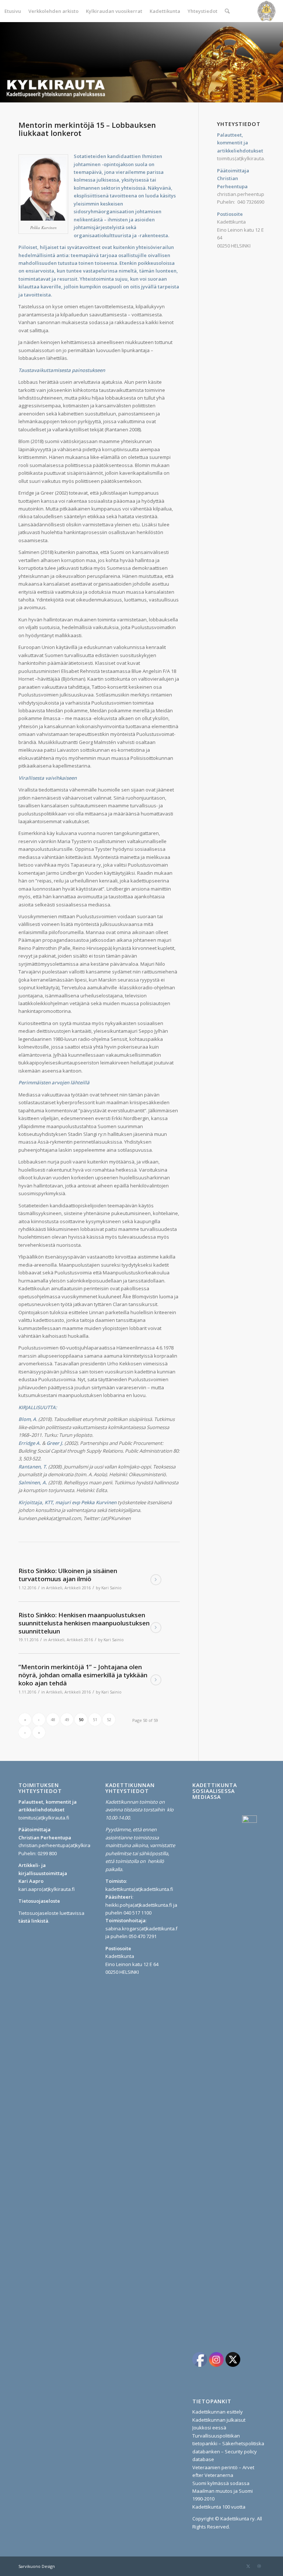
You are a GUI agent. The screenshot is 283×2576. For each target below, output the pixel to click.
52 (109, 1719)
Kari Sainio (111, 1588)
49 (67, 1719)
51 (95, 1719)
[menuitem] (13, 11)
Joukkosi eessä (209, 2428)
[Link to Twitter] (248, 2566)
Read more (156, 1580)
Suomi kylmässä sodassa (221, 2483)
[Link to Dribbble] (259, 2566)
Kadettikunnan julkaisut (219, 2420)
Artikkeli (54, 1588)
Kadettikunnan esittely (218, 2412)
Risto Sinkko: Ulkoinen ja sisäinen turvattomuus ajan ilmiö (68, 1575)
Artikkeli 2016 (78, 1588)
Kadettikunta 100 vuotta (219, 2507)
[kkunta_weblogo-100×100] (266, 11)
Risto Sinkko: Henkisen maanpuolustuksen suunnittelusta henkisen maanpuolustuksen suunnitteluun (84, 1623)
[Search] (227, 11)
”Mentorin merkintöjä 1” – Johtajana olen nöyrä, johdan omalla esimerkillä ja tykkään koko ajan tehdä (83, 1675)
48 (53, 1719)
